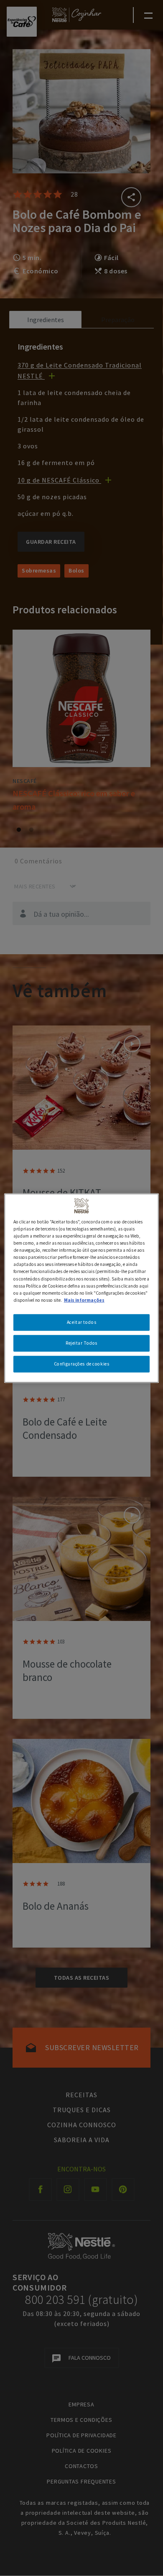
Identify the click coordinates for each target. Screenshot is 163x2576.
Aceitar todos (81, 1322)
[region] (82, 1288)
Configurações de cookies (82, 1363)
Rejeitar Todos (81, 1343)
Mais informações (84, 1300)
